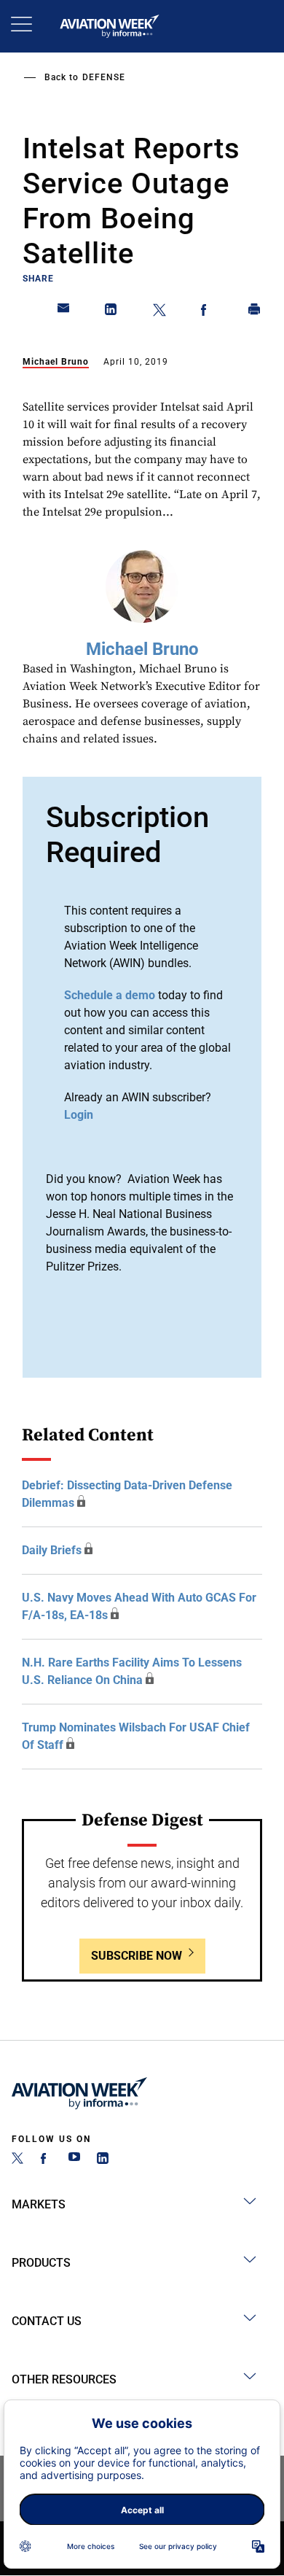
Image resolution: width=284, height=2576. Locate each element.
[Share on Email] (64, 312)
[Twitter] (17, 2160)
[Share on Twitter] (159, 312)
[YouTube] (74, 2160)
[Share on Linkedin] (111, 312)
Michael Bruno (56, 362)
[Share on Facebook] (207, 312)
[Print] (255, 312)
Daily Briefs (52, 1550)
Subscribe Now (137, 1956)
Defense (104, 77)
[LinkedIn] (103, 2160)
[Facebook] (46, 2160)
